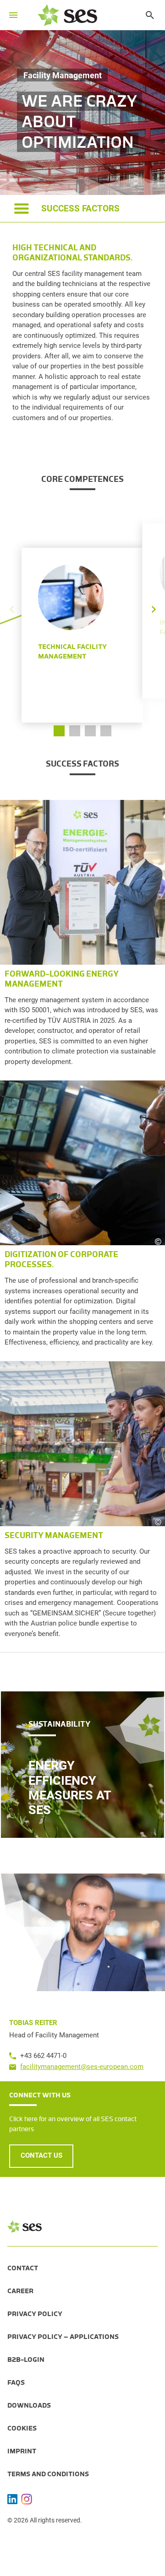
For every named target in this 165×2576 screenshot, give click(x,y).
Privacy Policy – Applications (63, 2337)
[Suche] (145, 15)
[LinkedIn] (12, 2499)
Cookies (22, 2428)
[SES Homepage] (67, 15)
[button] (154, 602)
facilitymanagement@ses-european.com (82, 2067)
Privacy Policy (35, 2314)
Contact (23, 2268)
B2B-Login (26, 2360)
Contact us (41, 2155)
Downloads (29, 2405)
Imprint (22, 2451)
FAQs (16, 2382)
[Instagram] (27, 2499)
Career (20, 2291)
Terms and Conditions (48, 2474)
